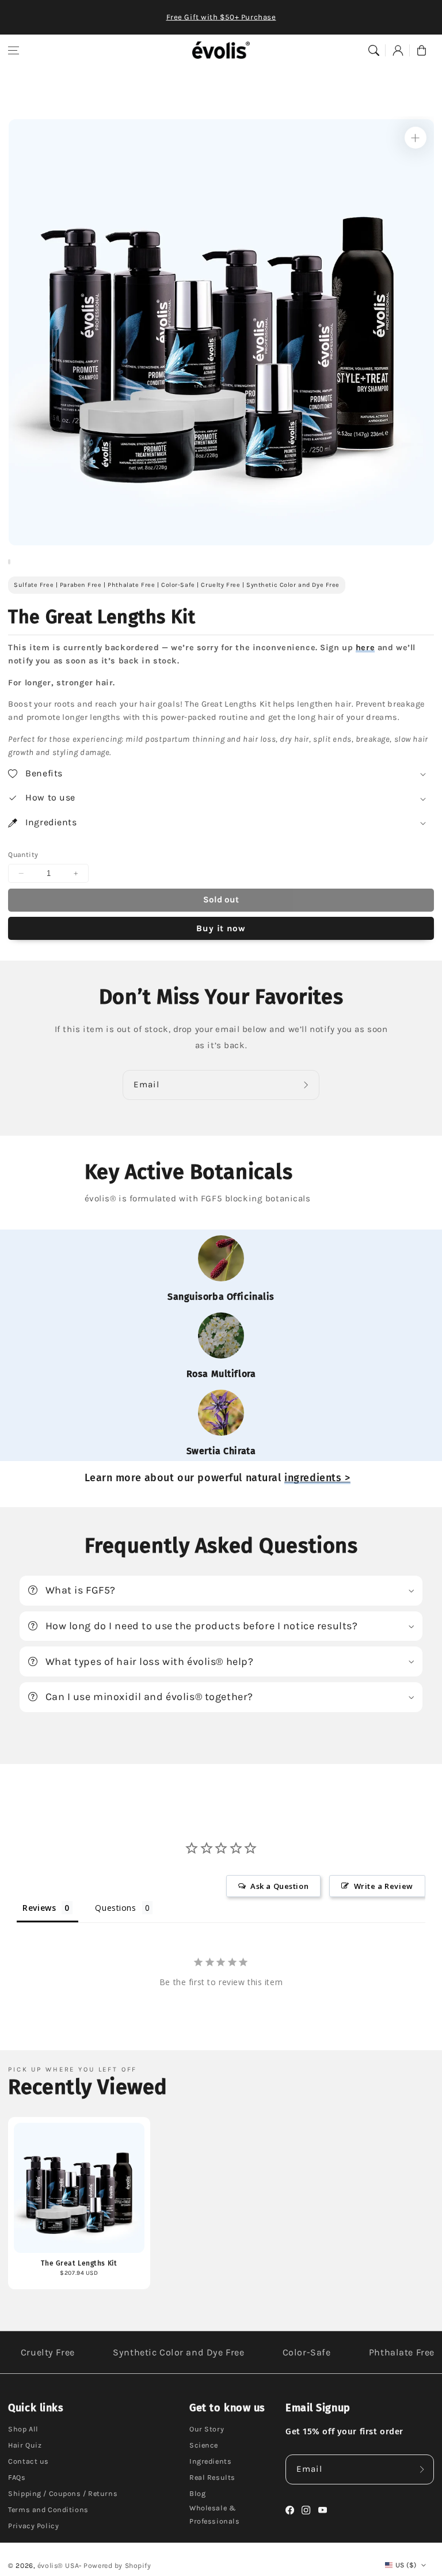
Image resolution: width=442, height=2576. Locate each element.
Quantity (23, 855)
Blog (197, 2493)
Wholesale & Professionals (214, 2514)
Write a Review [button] (384, 1886)
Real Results (212, 2477)
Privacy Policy (33, 2526)
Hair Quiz (25, 2445)
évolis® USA (58, 2566)
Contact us (28, 2461)
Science (204, 2445)
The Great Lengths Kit (79, 2263)
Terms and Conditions (48, 2509)
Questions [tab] (115, 1908)
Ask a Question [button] (279, 1886)
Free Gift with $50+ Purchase (221, 17)
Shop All (23, 2429)
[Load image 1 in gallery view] (9, 562)
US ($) (406, 2565)
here (365, 648)
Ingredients (210, 2461)
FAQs (17, 2477)
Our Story (207, 2429)
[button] (14, 50)
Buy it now (221, 928)
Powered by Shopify (117, 2566)
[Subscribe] (307, 1085)
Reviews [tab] (39, 1908)
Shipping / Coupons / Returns (63, 2493)
